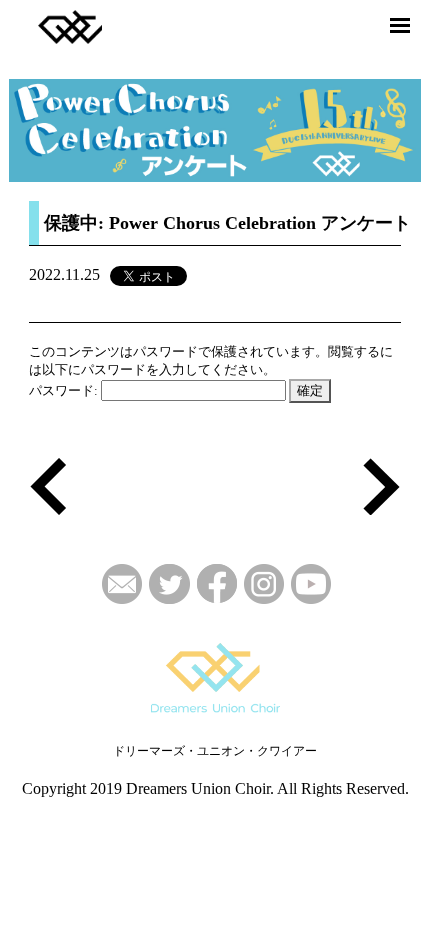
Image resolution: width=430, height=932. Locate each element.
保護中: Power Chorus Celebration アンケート (227, 223)
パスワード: (65, 390)
